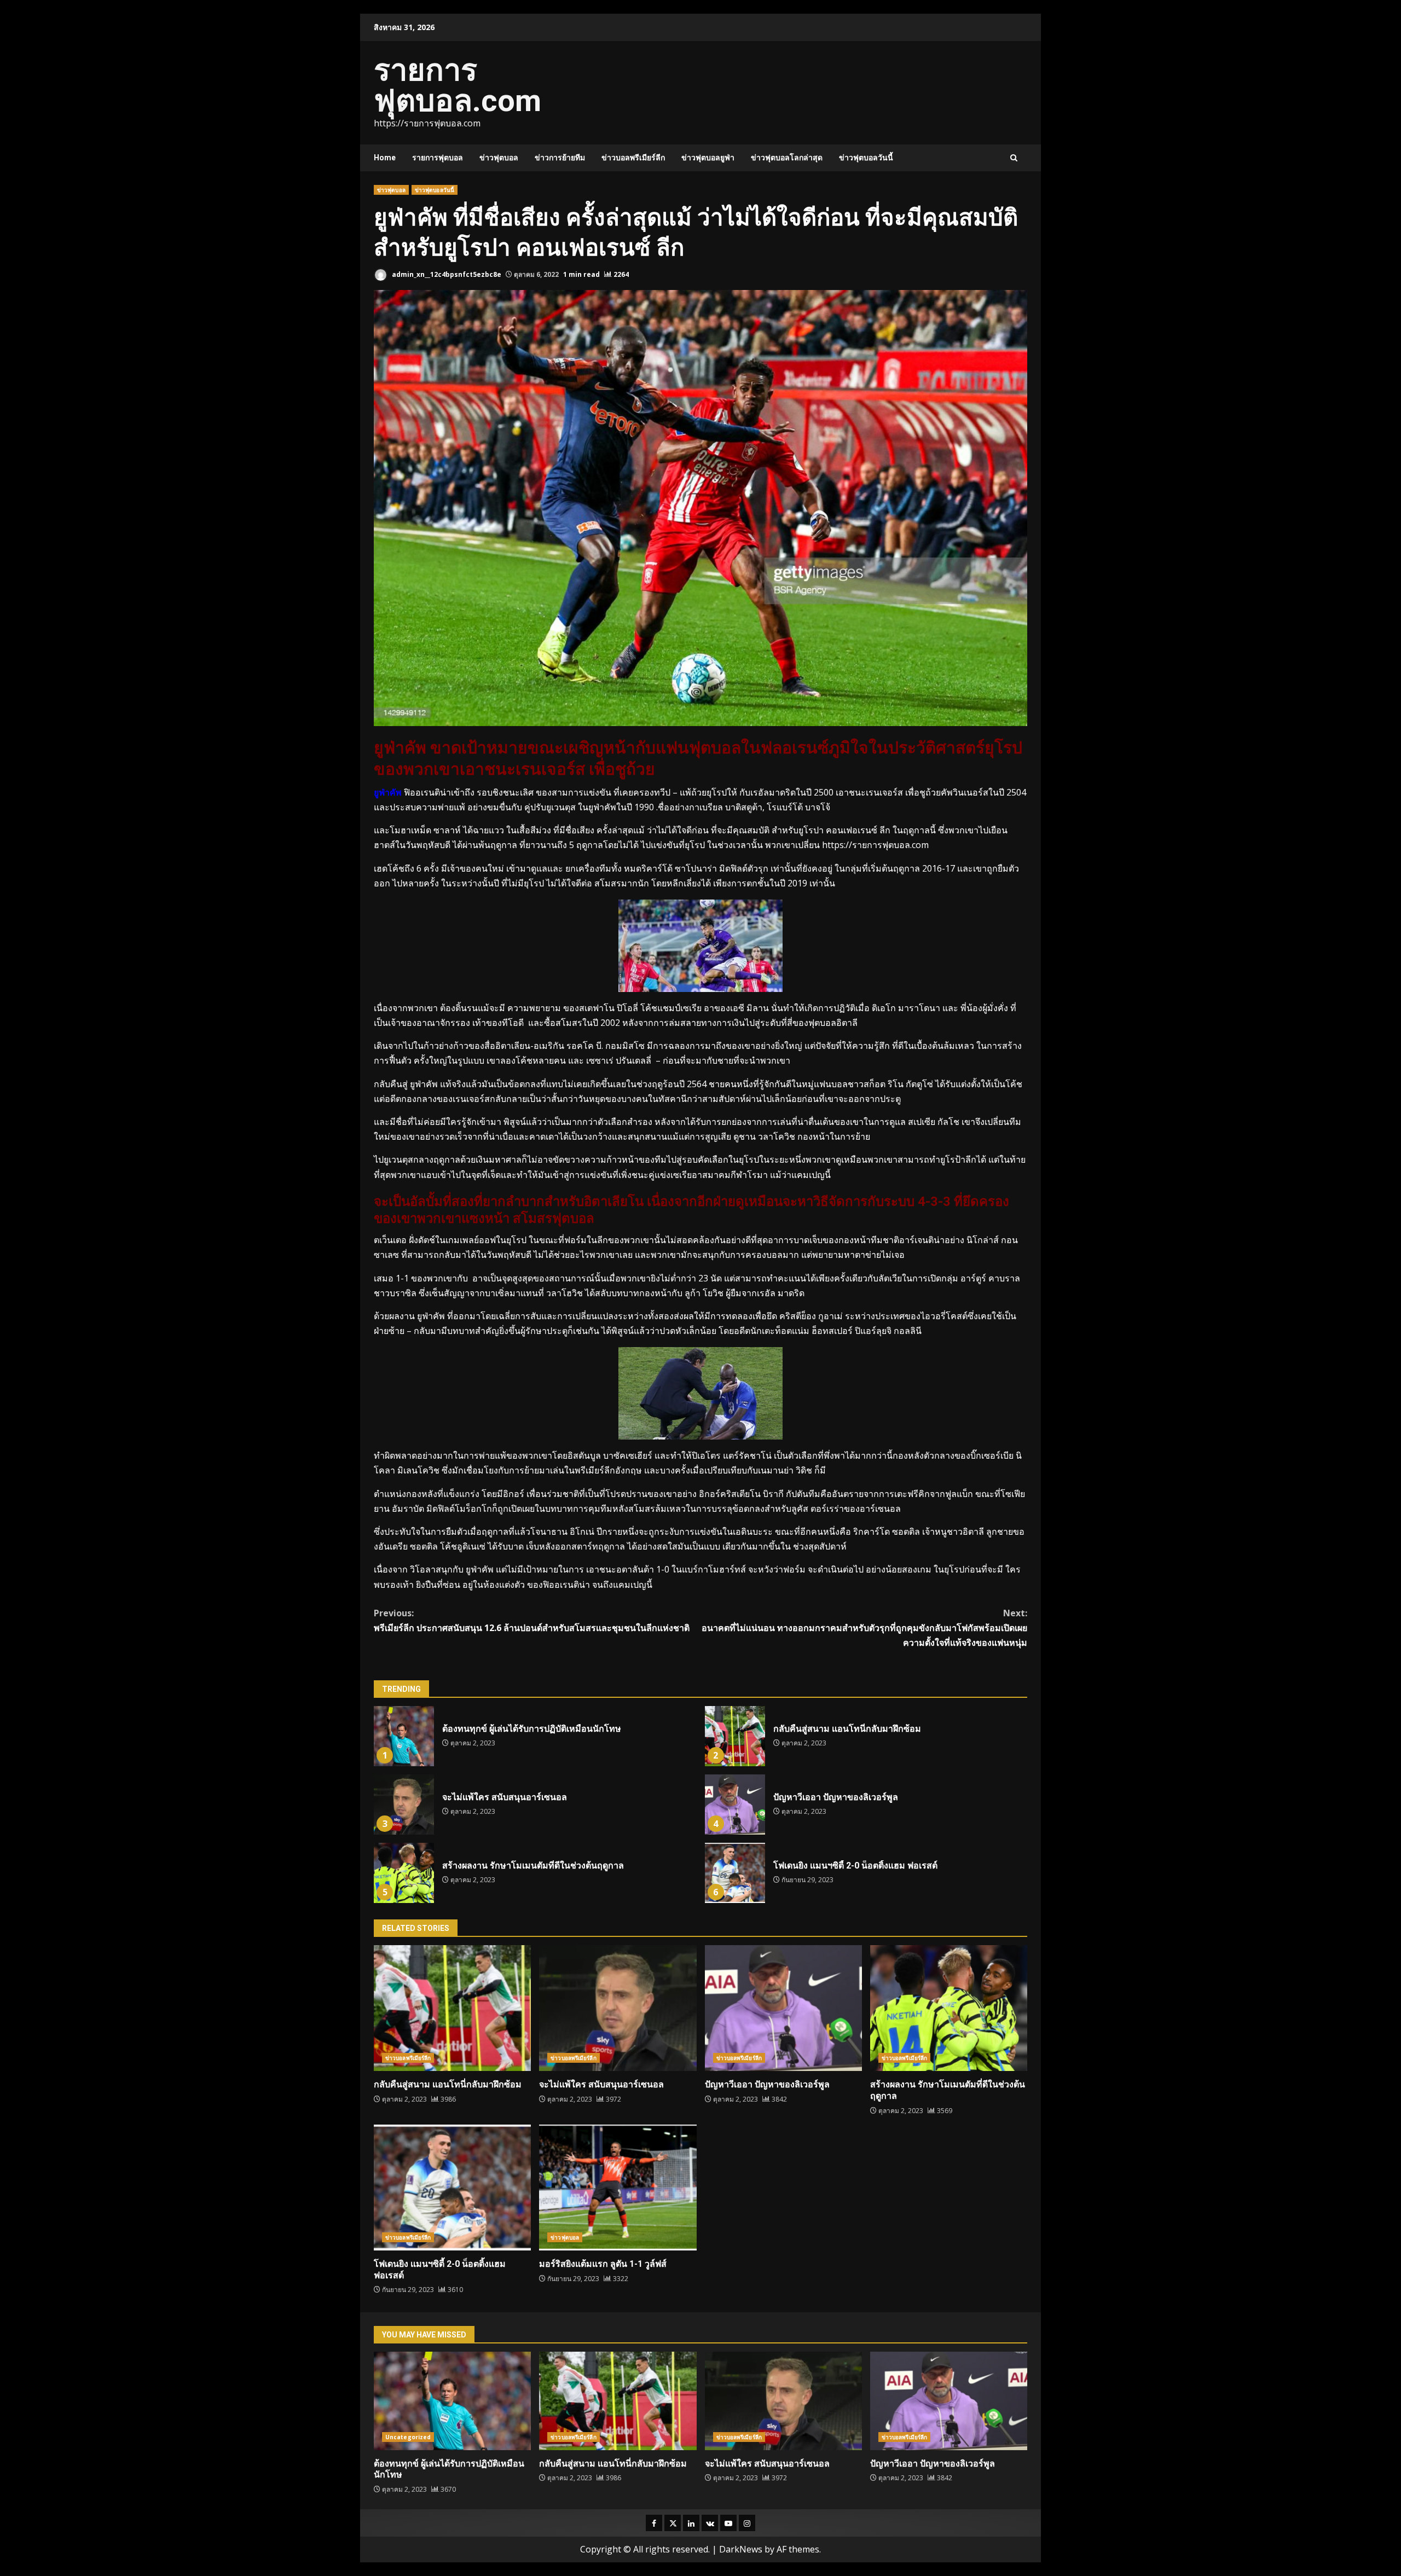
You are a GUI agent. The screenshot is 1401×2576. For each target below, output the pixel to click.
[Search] (1014, 158)
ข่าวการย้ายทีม (560, 158)
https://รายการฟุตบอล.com (874, 845)
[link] (907, 1008)
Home (385, 158)
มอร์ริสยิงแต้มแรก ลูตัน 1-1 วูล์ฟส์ (618, 2188)
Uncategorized (408, 2437)
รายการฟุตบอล (438, 158)
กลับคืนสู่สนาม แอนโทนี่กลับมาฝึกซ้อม (735, 1736)
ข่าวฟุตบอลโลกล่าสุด (787, 158)
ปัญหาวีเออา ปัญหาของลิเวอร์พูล (735, 1805)
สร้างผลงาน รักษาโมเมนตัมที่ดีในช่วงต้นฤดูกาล (404, 1873)
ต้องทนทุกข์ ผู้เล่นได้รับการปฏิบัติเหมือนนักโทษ (404, 1736)
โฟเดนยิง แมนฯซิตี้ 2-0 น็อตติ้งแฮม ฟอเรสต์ (735, 1873)
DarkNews (741, 2549)
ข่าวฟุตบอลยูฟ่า (708, 158)
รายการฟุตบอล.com (458, 85)
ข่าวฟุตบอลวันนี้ (866, 158)
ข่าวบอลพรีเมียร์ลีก (633, 158)
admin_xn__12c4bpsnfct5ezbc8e (446, 274)
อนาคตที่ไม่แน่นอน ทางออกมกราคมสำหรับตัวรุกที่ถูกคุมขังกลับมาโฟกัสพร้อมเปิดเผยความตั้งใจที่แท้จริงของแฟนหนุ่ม (864, 1628)
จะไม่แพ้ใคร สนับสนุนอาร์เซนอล (404, 1805)
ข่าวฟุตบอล (499, 158)
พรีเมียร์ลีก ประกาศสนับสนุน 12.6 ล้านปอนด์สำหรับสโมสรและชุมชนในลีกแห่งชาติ (532, 1620)
